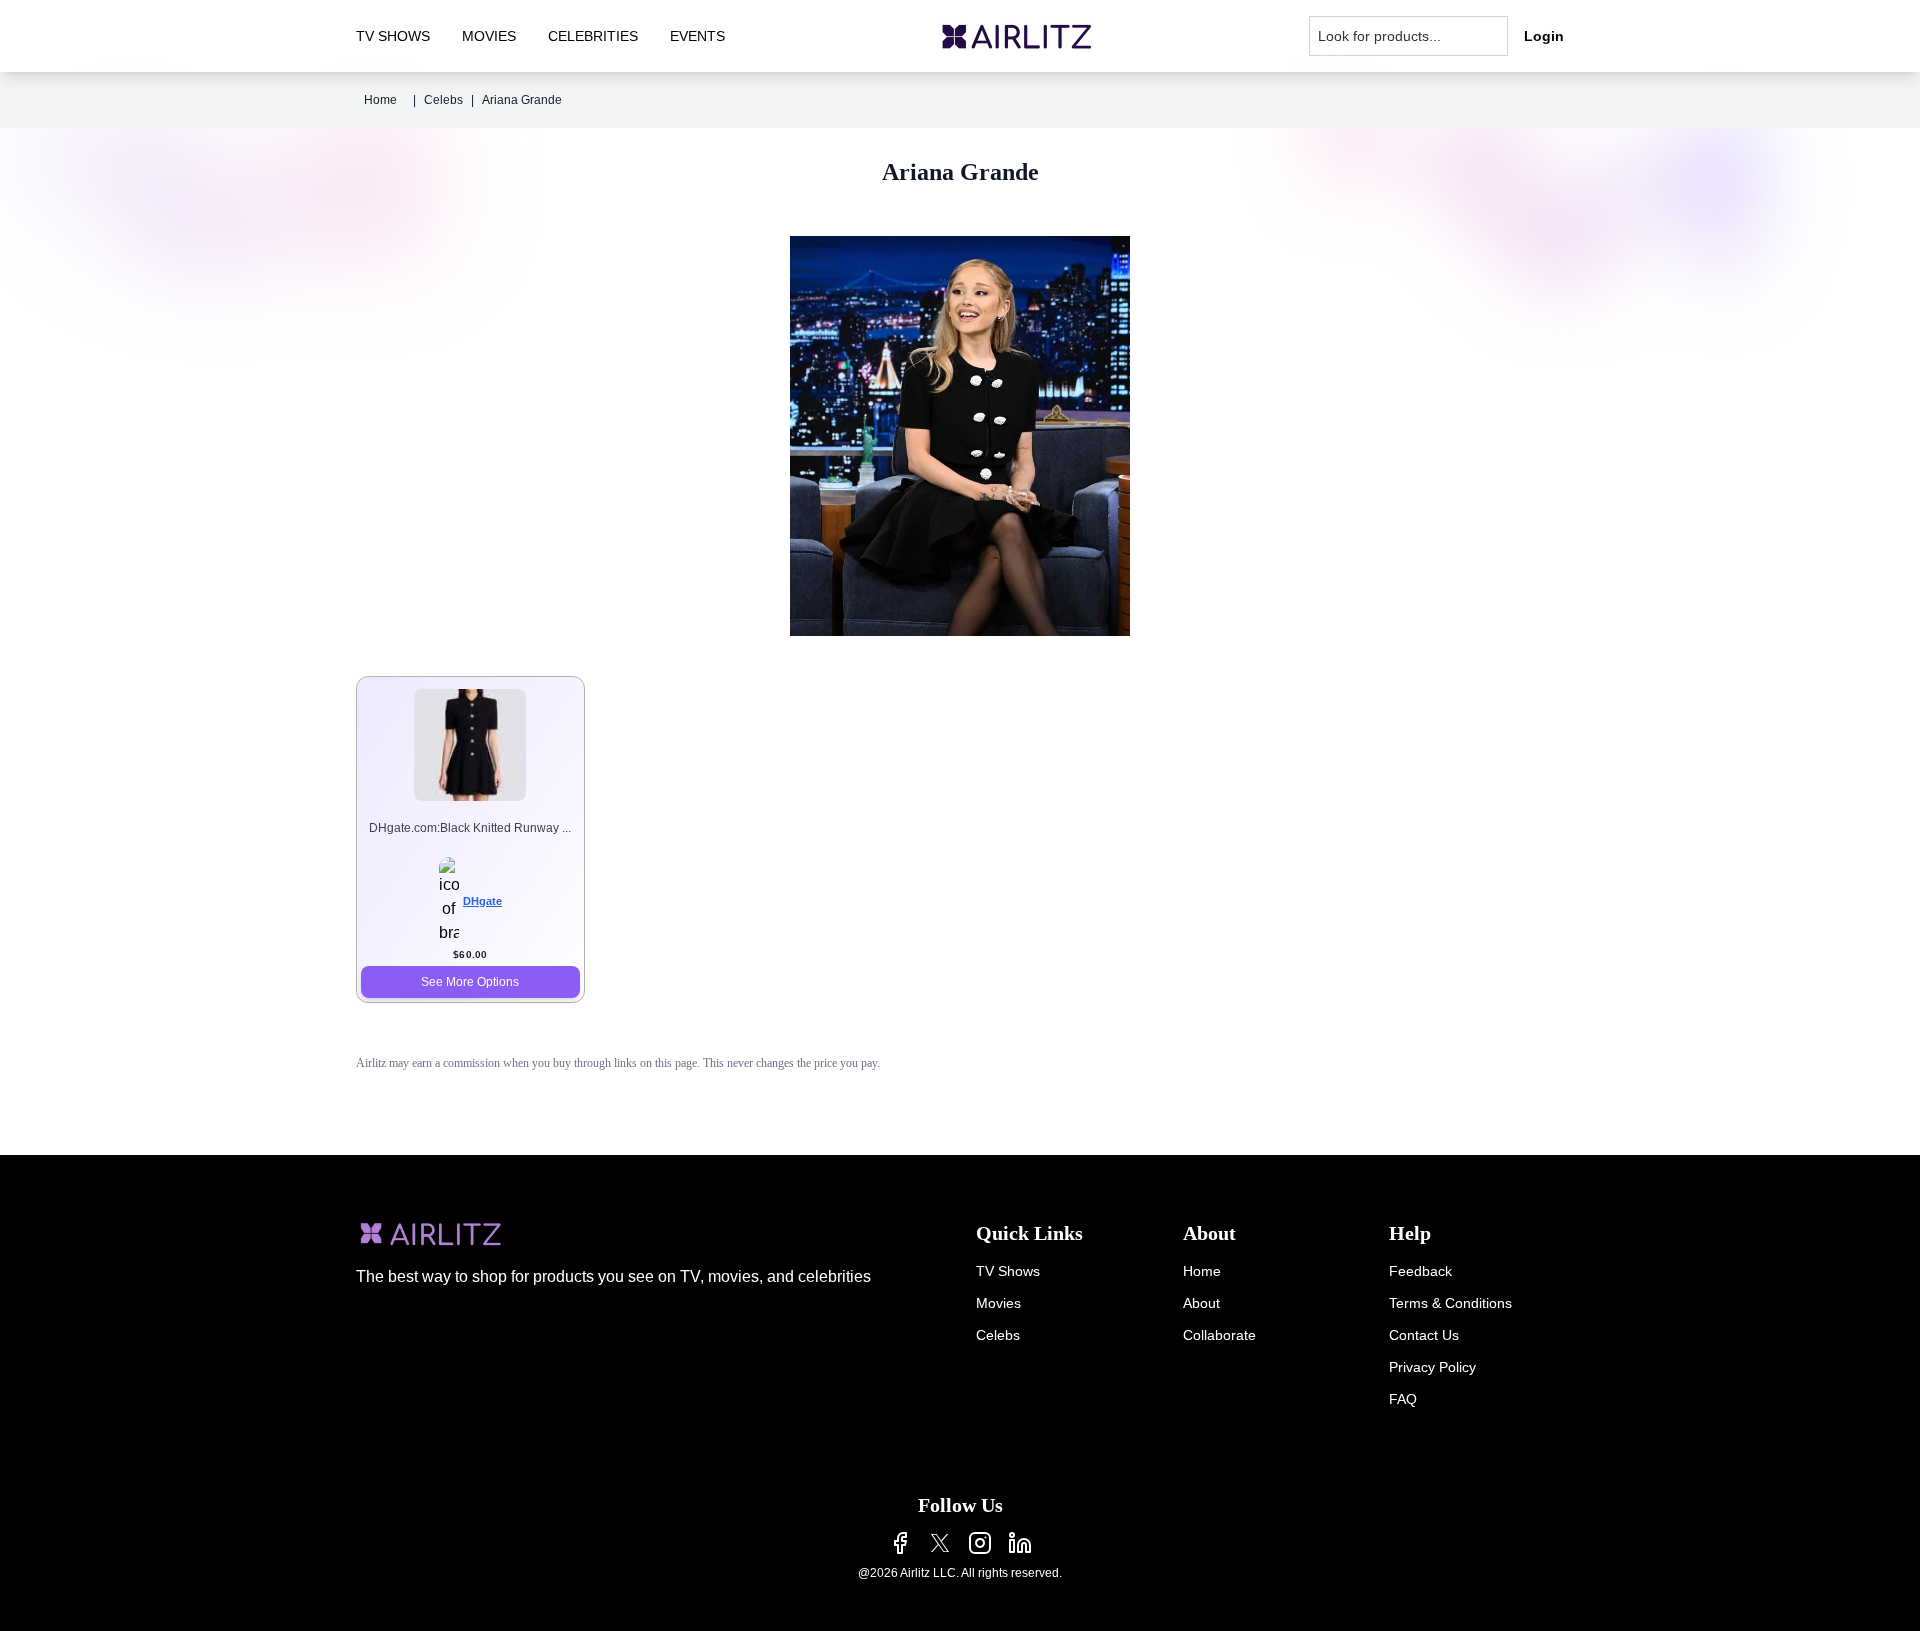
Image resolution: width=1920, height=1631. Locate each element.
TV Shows (1008, 1271)
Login (1544, 36)
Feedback (1420, 1271)
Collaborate (1219, 1335)
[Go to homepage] (1017, 36)
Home (380, 100)
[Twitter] (940, 1543)
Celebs (443, 100)
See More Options (470, 982)
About (1201, 1303)
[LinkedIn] (1020, 1543)
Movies (998, 1303)
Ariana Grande (522, 100)
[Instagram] (980, 1543)
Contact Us (1424, 1335)
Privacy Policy (1432, 1367)
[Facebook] (900, 1543)
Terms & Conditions (1450, 1303)
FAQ (1403, 1399)
